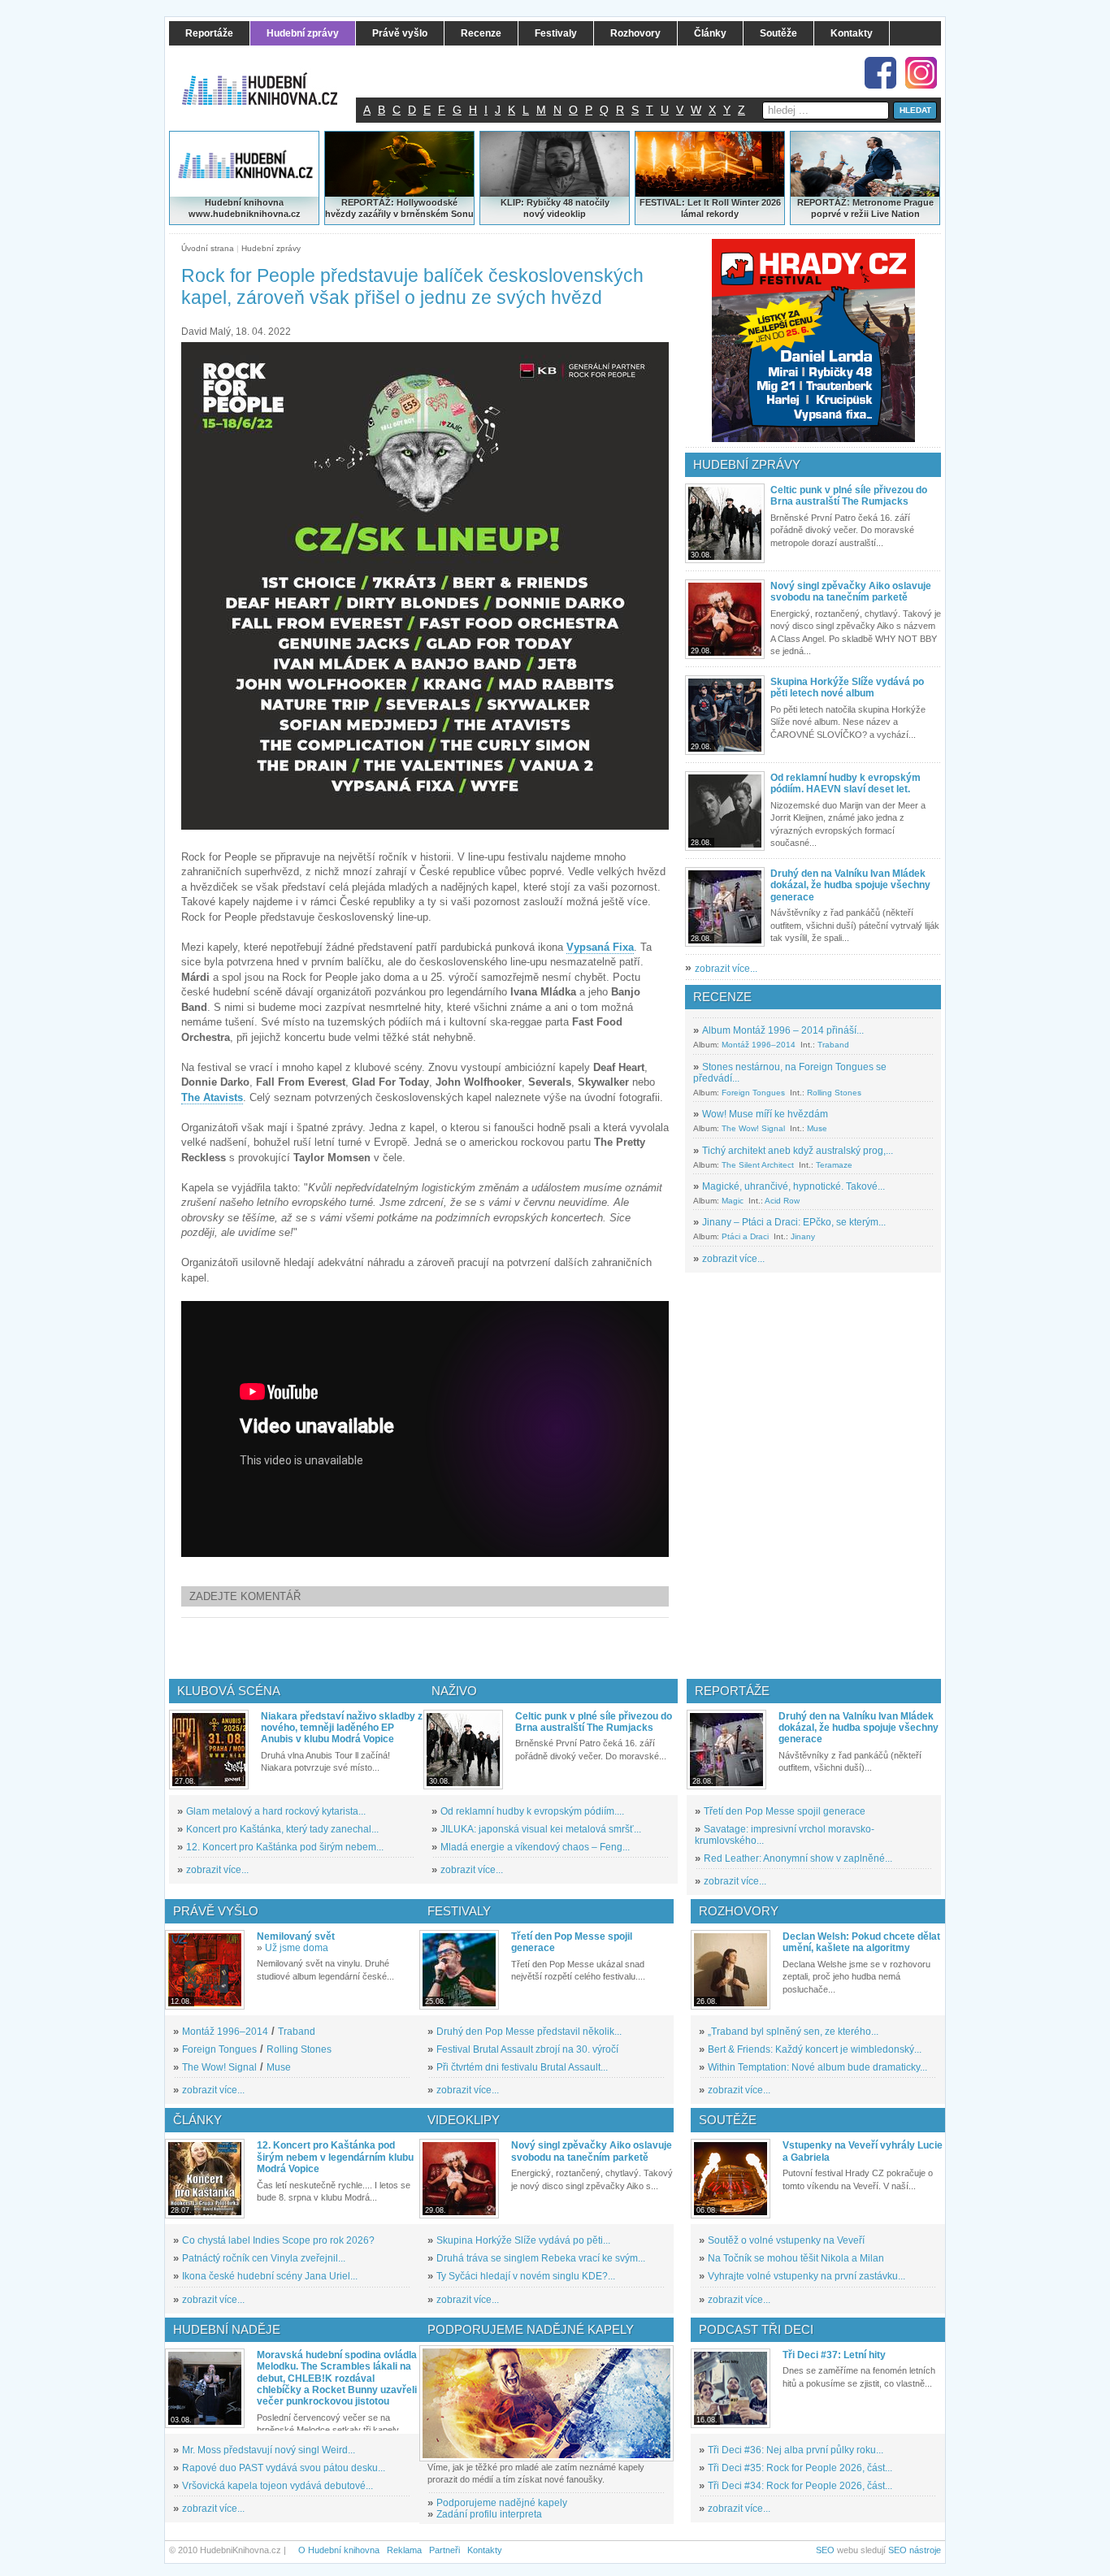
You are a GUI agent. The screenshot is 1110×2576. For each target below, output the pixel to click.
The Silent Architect (758, 1165)
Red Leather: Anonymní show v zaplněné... (798, 1858)
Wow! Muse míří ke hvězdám (765, 1114)
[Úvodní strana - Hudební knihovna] (271, 79)
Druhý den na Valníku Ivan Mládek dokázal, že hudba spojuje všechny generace (850, 885)
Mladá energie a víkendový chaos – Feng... (535, 1847)
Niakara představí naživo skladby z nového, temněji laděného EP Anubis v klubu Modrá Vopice (342, 1728)
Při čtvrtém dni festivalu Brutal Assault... (522, 2067)
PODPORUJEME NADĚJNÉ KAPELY (531, 2329)
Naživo (454, 1691)
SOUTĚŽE (728, 2120)
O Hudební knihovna (339, 2550)
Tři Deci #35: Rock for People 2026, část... (800, 2468)
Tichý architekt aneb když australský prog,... (798, 1151)
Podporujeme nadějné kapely (502, 2503)
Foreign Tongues (753, 1093)
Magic (733, 1201)
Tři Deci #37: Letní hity (834, 2355)
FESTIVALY (459, 1911)
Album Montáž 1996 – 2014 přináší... (783, 1030)
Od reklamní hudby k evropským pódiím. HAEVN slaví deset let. (846, 783)
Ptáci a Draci (745, 1236)
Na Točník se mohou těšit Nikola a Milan (796, 2258)
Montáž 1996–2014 (759, 1045)
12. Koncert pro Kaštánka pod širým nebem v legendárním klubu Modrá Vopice (335, 2157)
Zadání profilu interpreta (489, 2514)
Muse (817, 1128)
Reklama (404, 2550)
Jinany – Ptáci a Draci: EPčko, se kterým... (794, 1222)
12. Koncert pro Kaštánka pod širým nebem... (285, 1847)
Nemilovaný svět (296, 1936)
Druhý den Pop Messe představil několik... (529, 2032)
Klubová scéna (229, 1691)
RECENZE (722, 997)
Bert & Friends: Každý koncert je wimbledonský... (815, 2049)
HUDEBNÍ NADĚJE (227, 2329)
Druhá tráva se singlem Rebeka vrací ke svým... (541, 2258)
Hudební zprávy (271, 248)
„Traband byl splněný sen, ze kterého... (793, 2032)
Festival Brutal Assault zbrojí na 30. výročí (527, 2049)
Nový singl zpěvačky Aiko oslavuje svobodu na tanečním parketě (851, 592)
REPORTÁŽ (822, 202)
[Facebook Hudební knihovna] (880, 73)
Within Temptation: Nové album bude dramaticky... (817, 2067)
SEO (825, 2550)
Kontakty (485, 2550)
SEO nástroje (915, 2550)
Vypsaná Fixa (600, 947)
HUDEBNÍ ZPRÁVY (747, 464)
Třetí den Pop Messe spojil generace (785, 1811)
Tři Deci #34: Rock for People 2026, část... (800, 2486)
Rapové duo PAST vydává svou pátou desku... (284, 2468)
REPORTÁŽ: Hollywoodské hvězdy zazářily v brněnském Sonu (399, 208)
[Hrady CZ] (813, 340)
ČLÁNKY (197, 2120)
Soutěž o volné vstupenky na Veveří (786, 2240)
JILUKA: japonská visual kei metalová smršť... (541, 1829)
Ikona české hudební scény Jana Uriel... (270, 2276)
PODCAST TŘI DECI (756, 2329)
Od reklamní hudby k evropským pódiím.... (532, 1811)
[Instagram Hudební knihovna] (921, 73)
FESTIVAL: (662, 202)
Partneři (444, 2550)
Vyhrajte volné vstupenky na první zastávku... (806, 2276)
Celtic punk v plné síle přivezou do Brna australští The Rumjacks (849, 496)
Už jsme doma (297, 1948)
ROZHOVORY (739, 1911)
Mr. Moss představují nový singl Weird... (269, 2450)
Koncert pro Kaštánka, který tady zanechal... (282, 1829)
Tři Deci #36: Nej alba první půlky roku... (796, 2450)
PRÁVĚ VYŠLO (216, 1911)
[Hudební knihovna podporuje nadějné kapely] (546, 2403)
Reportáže (732, 1691)
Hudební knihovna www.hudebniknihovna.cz (245, 208)
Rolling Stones (834, 1093)
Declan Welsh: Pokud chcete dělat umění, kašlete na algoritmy (861, 1942)
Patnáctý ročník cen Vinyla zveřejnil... (264, 2258)
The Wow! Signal (753, 1128)
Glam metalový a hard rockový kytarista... (276, 1811)
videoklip (566, 214)
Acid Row (782, 1201)
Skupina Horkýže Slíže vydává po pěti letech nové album (847, 687)
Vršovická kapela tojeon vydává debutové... (277, 2486)
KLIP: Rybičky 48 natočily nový (555, 208)
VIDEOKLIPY (464, 2120)
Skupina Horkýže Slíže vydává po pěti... (523, 2240)
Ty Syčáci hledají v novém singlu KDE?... (526, 2276)
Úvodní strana (208, 248)
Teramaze (834, 1165)
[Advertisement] (452, 1648)
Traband (833, 1045)
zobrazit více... (726, 969)
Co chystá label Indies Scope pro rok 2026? (278, 2240)
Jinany (803, 1236)
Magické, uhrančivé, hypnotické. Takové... (793, 1186)
